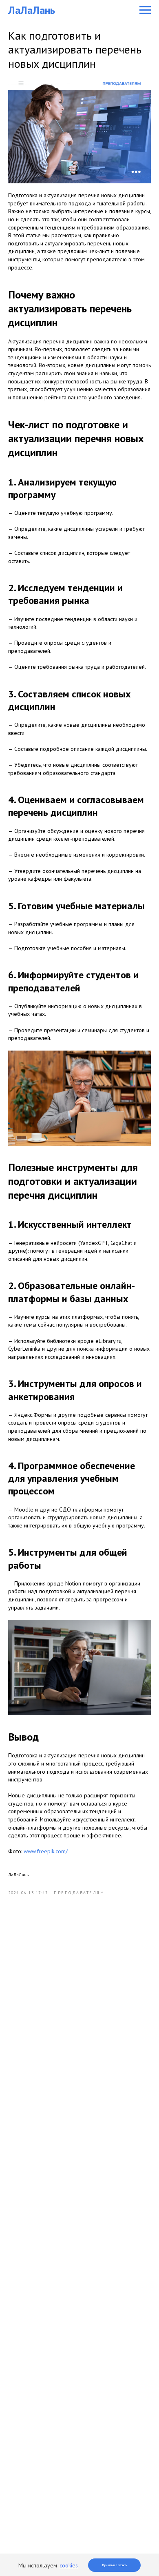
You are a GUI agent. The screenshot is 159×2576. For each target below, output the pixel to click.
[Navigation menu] (145, 10)
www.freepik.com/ (46, 1851)
